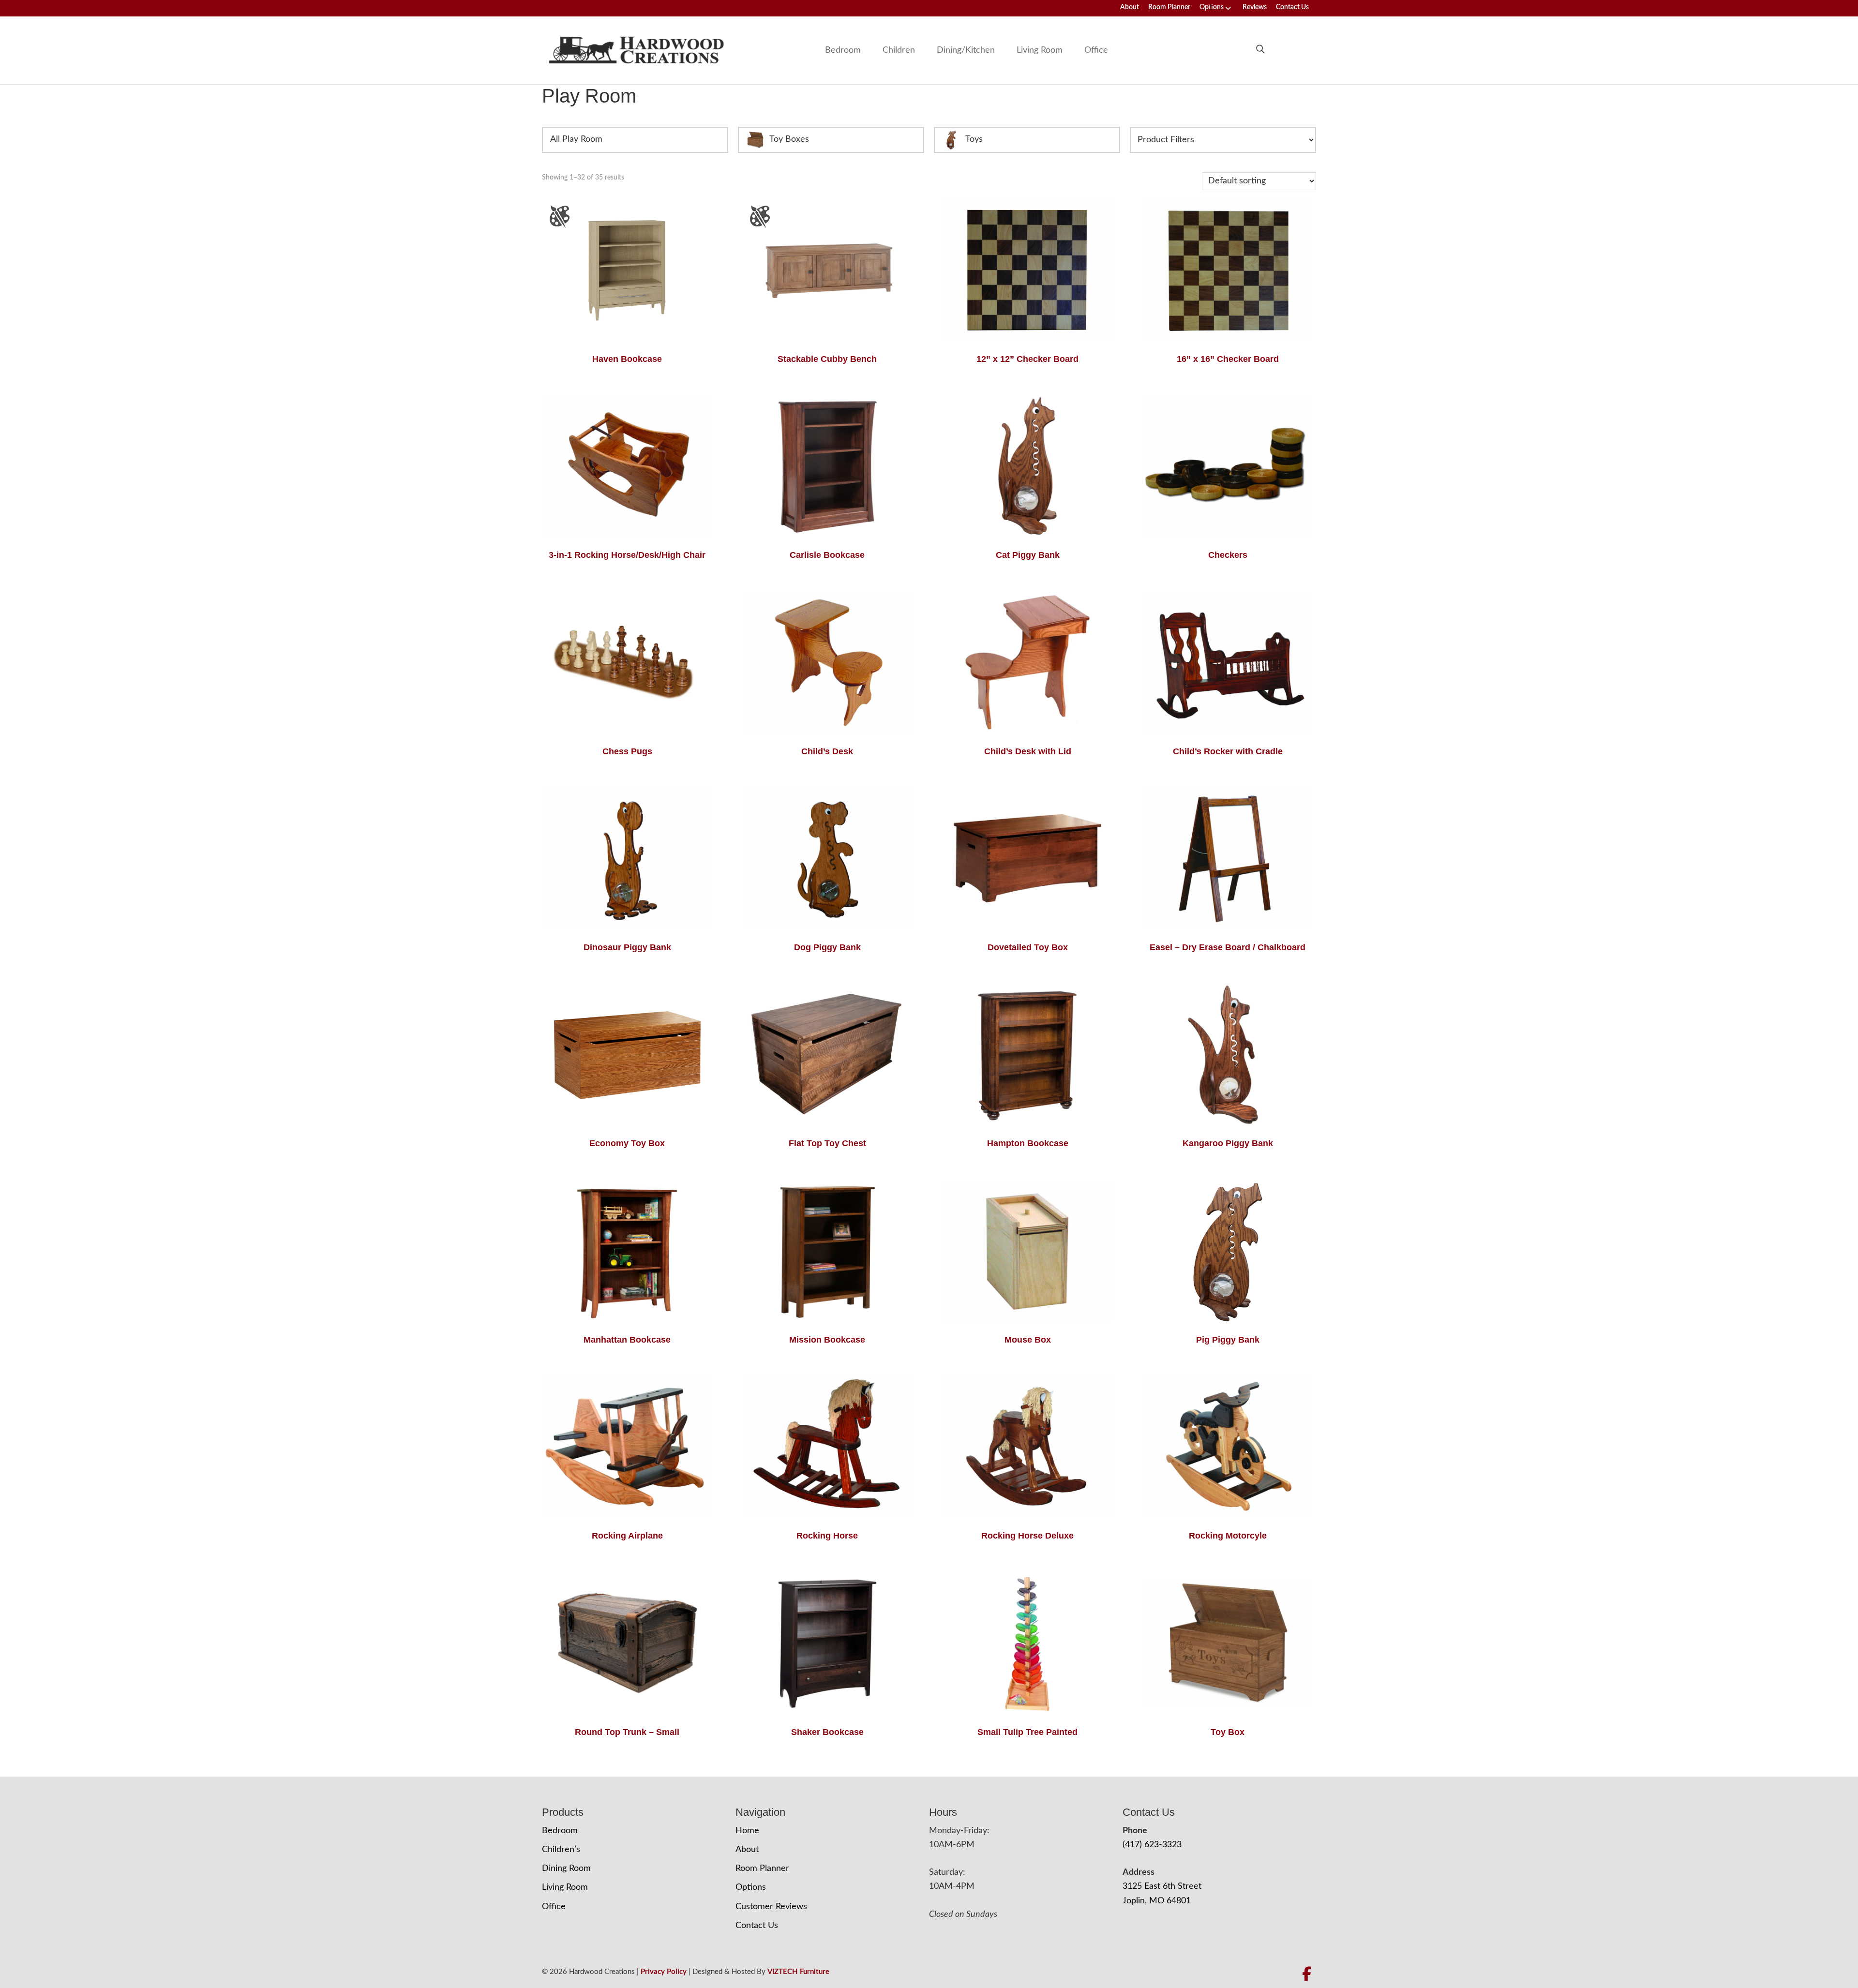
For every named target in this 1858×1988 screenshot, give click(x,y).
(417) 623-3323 (1152, 1845)
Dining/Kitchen (966, 50)
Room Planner (1169, 7)
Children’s (561, 1850)
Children (899, 50)
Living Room (1040, 50)
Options (1212, 7)
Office (1096, 50)
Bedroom (843, 50)
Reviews (1255, 7)
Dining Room (566, 1868)
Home (747, 1831)
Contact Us (1292, 7)
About (1130, 7)
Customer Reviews (771, 1907)
